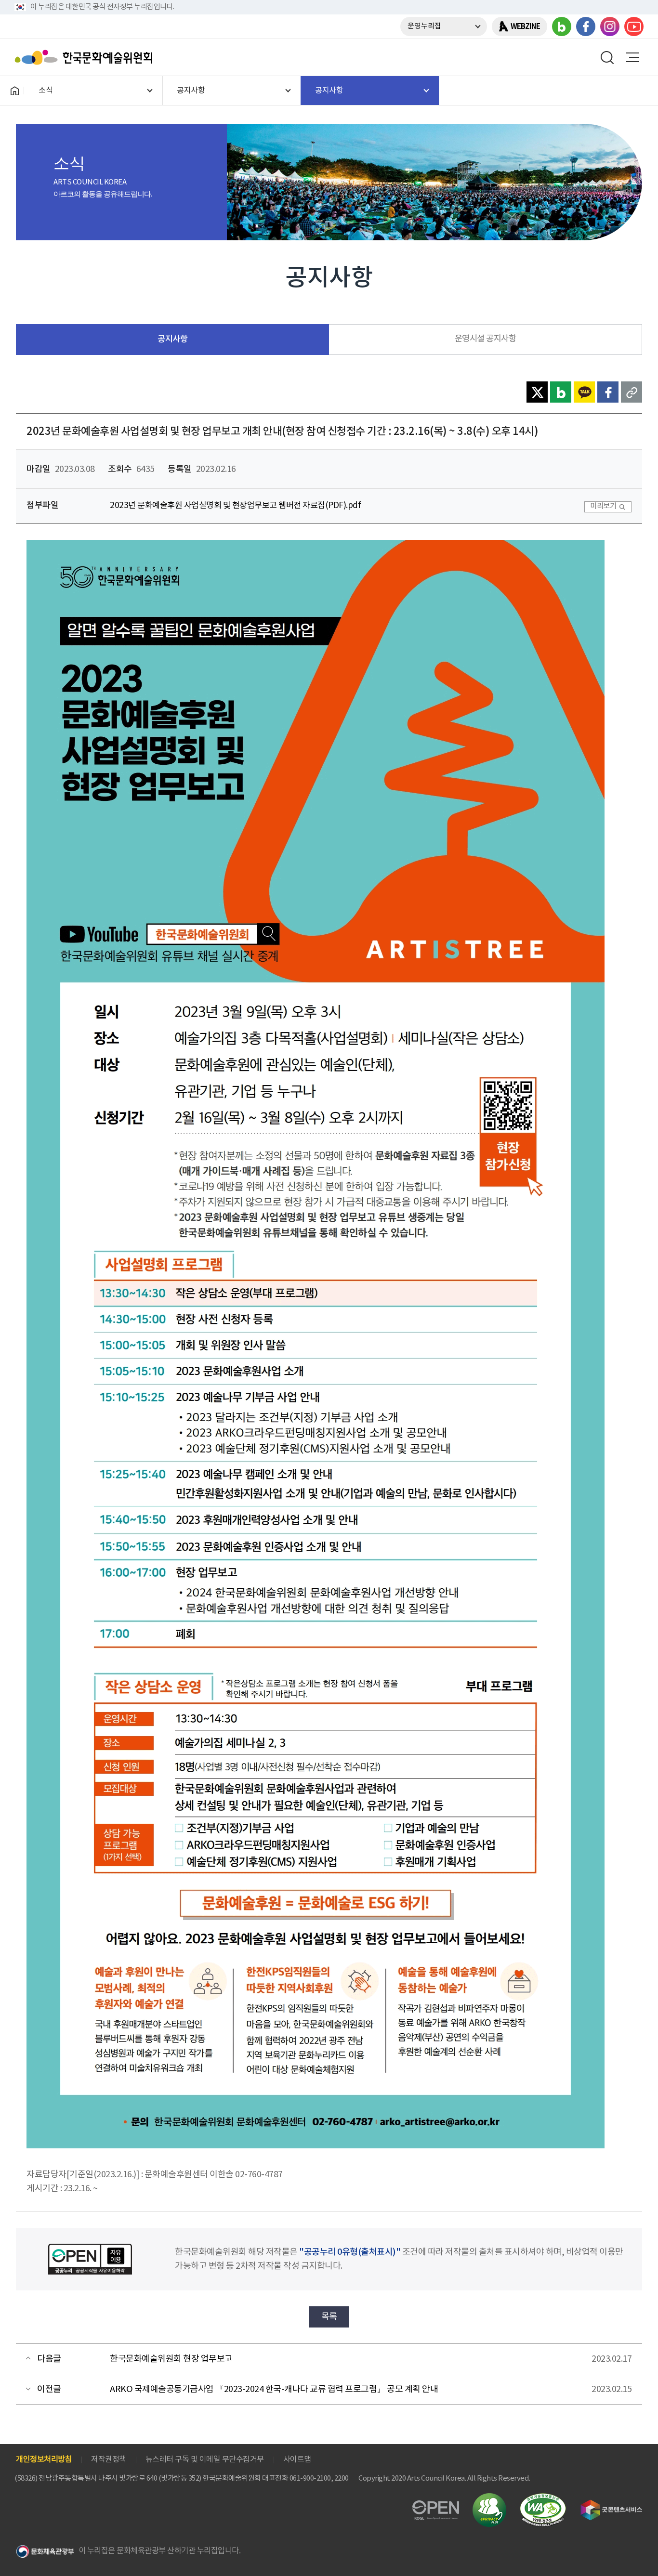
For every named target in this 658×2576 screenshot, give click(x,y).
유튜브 (634, 26)
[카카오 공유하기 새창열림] (584, 392)
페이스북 (586, 26)
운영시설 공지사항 (486, 339)
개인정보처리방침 (44, 2459)
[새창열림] (316, 547)
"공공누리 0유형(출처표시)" (350, 2252)
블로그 (562, 26)
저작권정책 (109, 2459)
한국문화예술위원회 (86, 57)
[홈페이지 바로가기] (14, 91)
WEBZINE (525, 26)
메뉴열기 (632, 57)
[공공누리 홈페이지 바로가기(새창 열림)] (436, 2506)
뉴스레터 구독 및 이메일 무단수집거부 (205, 2459)
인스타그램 (610, 26)
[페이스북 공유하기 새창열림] (608, 392)
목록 (329, 2317)
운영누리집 (424, 26)
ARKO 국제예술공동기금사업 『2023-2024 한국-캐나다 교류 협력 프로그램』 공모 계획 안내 (274, 2389)
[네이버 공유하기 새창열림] (561, 392)
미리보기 (603, 506)
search (607, 57)
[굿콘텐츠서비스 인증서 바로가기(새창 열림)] (612, 2504)
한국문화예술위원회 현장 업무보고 (171, 2359)
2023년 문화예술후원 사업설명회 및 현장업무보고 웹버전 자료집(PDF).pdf (235, 506)
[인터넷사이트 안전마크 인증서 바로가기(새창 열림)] (489, 2499)
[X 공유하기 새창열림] (537, 392)
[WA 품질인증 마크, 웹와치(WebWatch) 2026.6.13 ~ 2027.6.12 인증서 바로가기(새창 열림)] (543, 2498)
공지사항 (172, 339)
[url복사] (632, 392)
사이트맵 (297, 2459)
